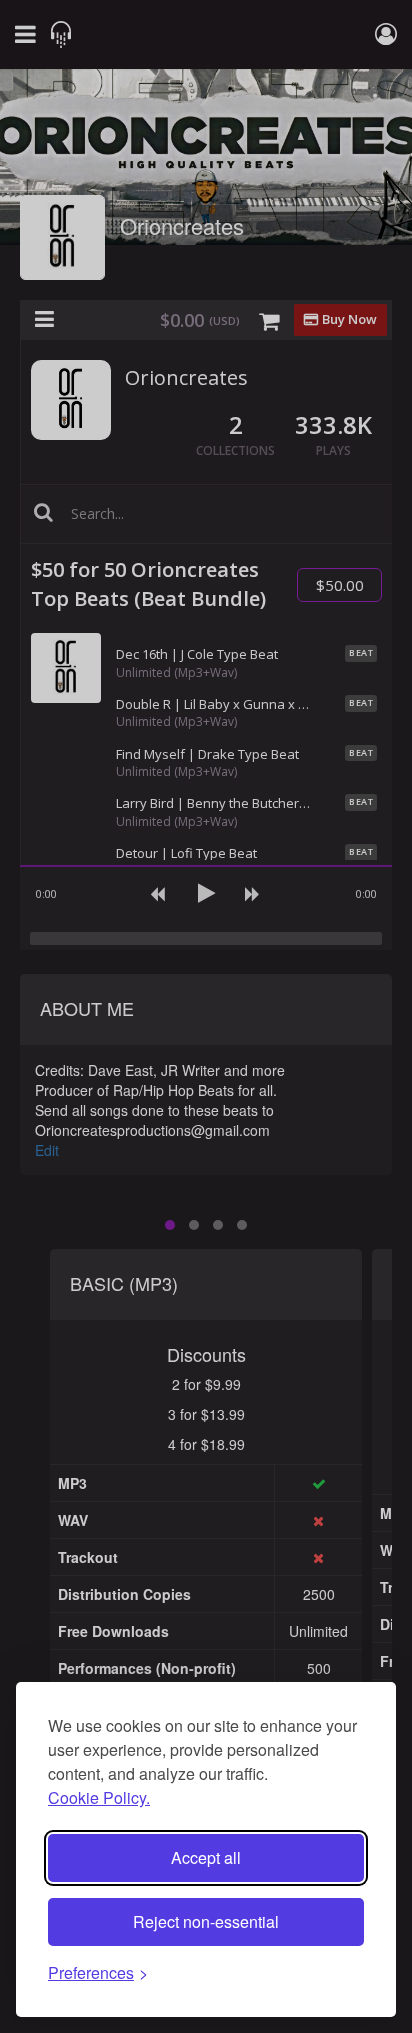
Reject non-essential (206, 1921)
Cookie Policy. (99, 1797)
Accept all (206, 1857)
